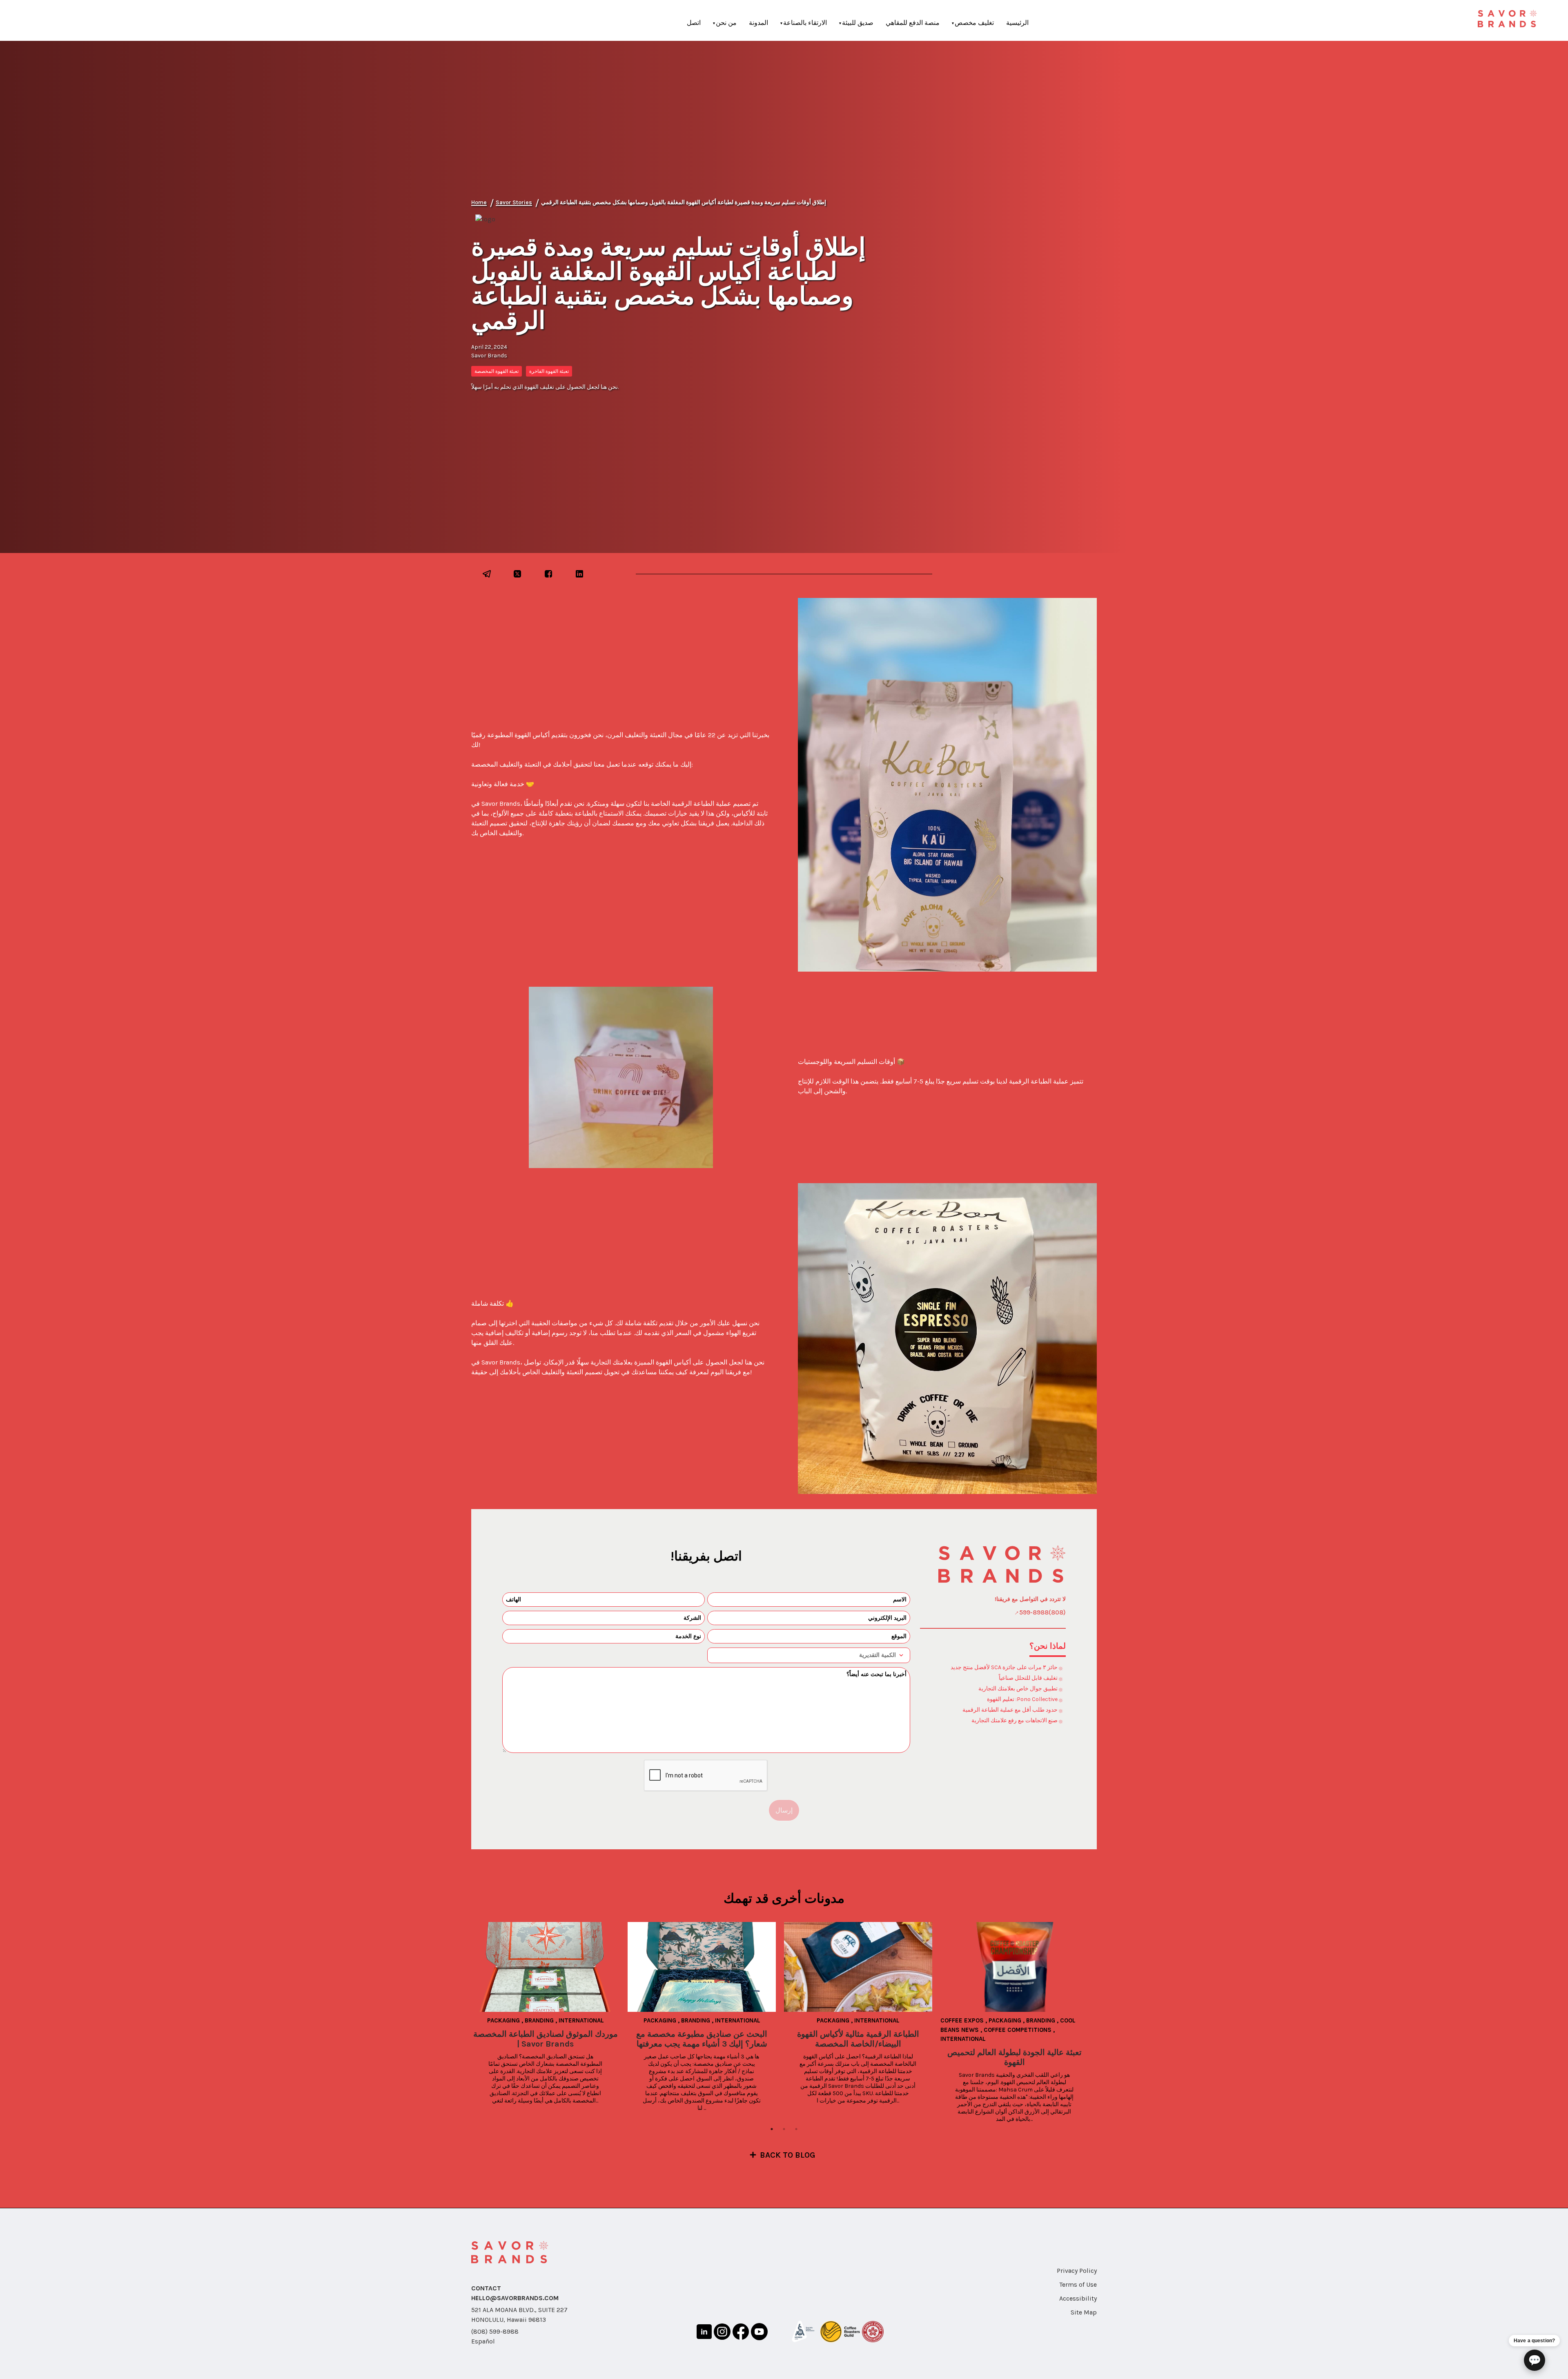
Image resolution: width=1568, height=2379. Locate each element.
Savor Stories (514, 202)
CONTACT (486, 2288)
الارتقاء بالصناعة (805, 23)
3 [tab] (796, 2129)
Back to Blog (788, 2155)
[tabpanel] (549, 2013)
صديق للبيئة (858, 23)
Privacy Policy (1077, 2271)
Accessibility (1078, 2298)
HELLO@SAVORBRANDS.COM (515, 2298)
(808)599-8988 (1042, 1612)
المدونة (758, 23)
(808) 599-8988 (495, 2331)
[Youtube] (759, 2333)
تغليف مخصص (974, 23)
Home (479, 202)
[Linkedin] (704, 2333)
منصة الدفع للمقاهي (913, 23)
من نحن (726, 23)
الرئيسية (1017, 23)
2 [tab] (784, 2129)
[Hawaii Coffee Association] (873, 2333)
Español (483, 2341)
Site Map (1084, 2312)
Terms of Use (1078, 2284)
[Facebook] (741, 2333)
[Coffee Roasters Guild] (840, 2333)
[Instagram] (722, 2333)
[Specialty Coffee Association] (803, 2333)
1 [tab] (772, 2129)
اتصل (694, 23)
